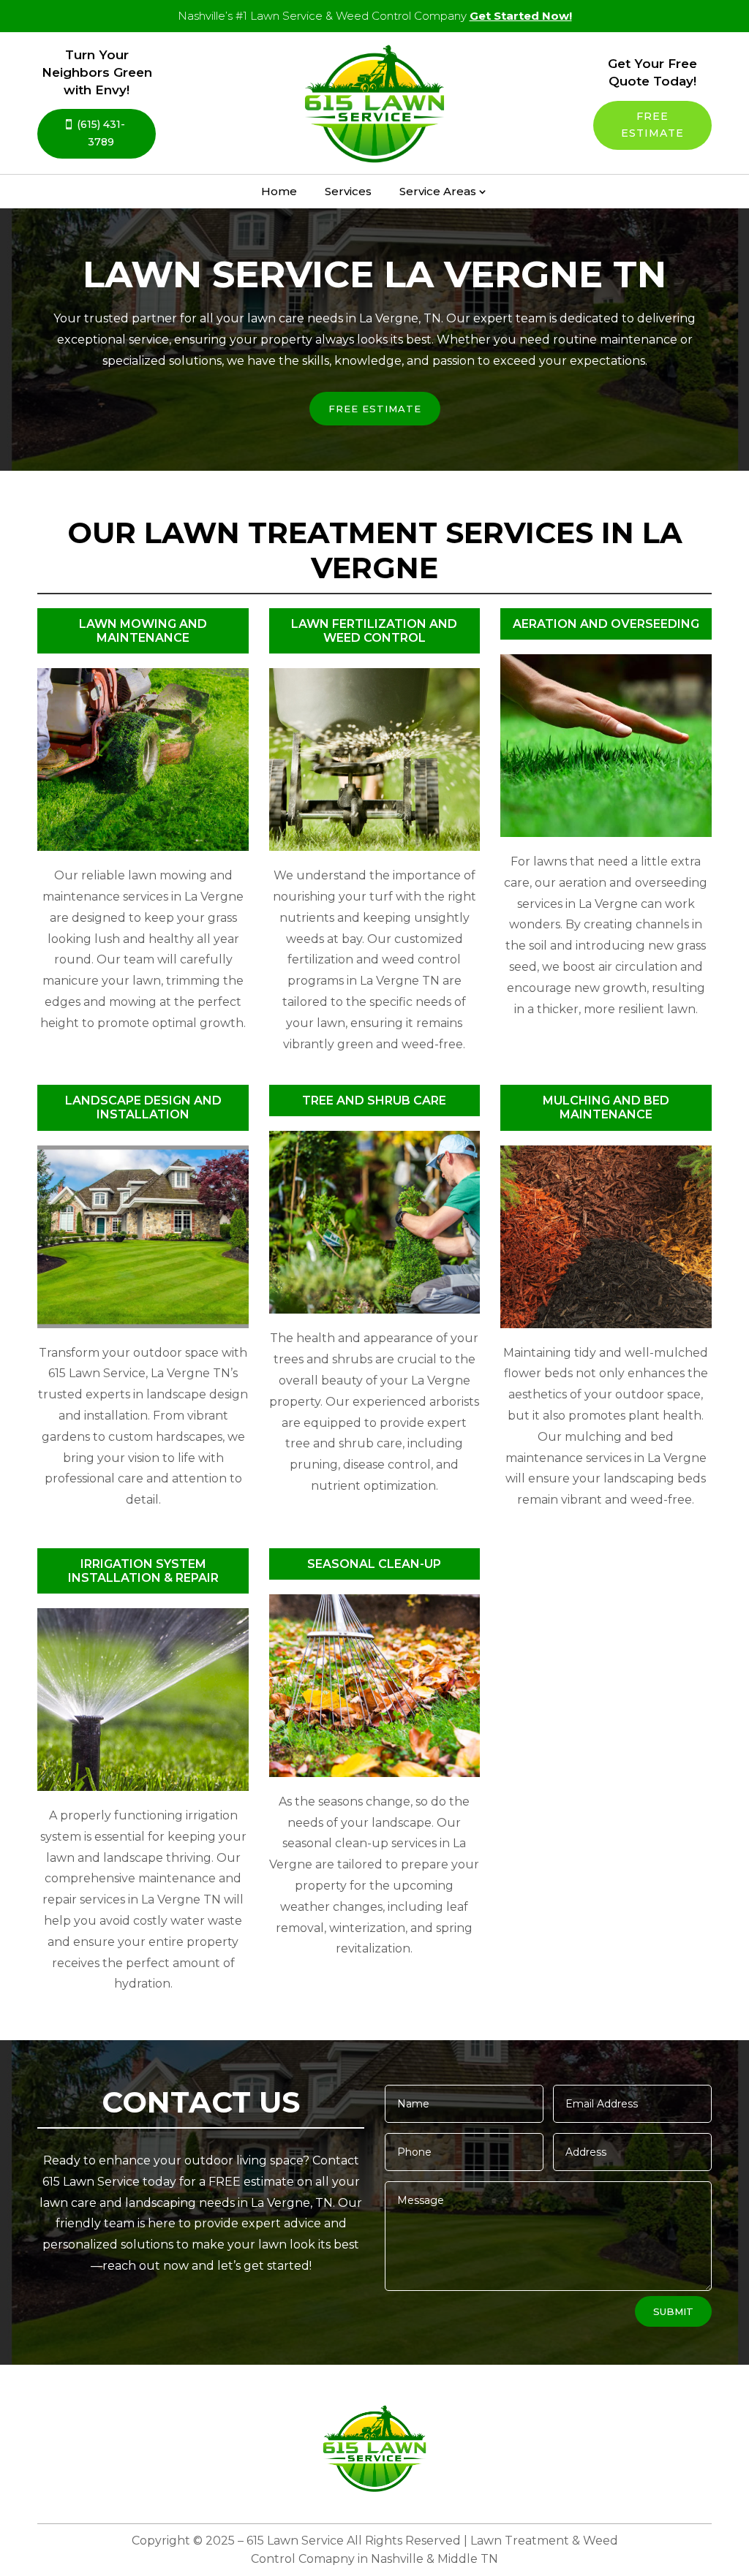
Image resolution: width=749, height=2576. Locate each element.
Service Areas (438, 191)
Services (348, 191)
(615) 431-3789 (101, 133)
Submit (673, 2311)
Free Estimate (652, 125)
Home (279, 191)
